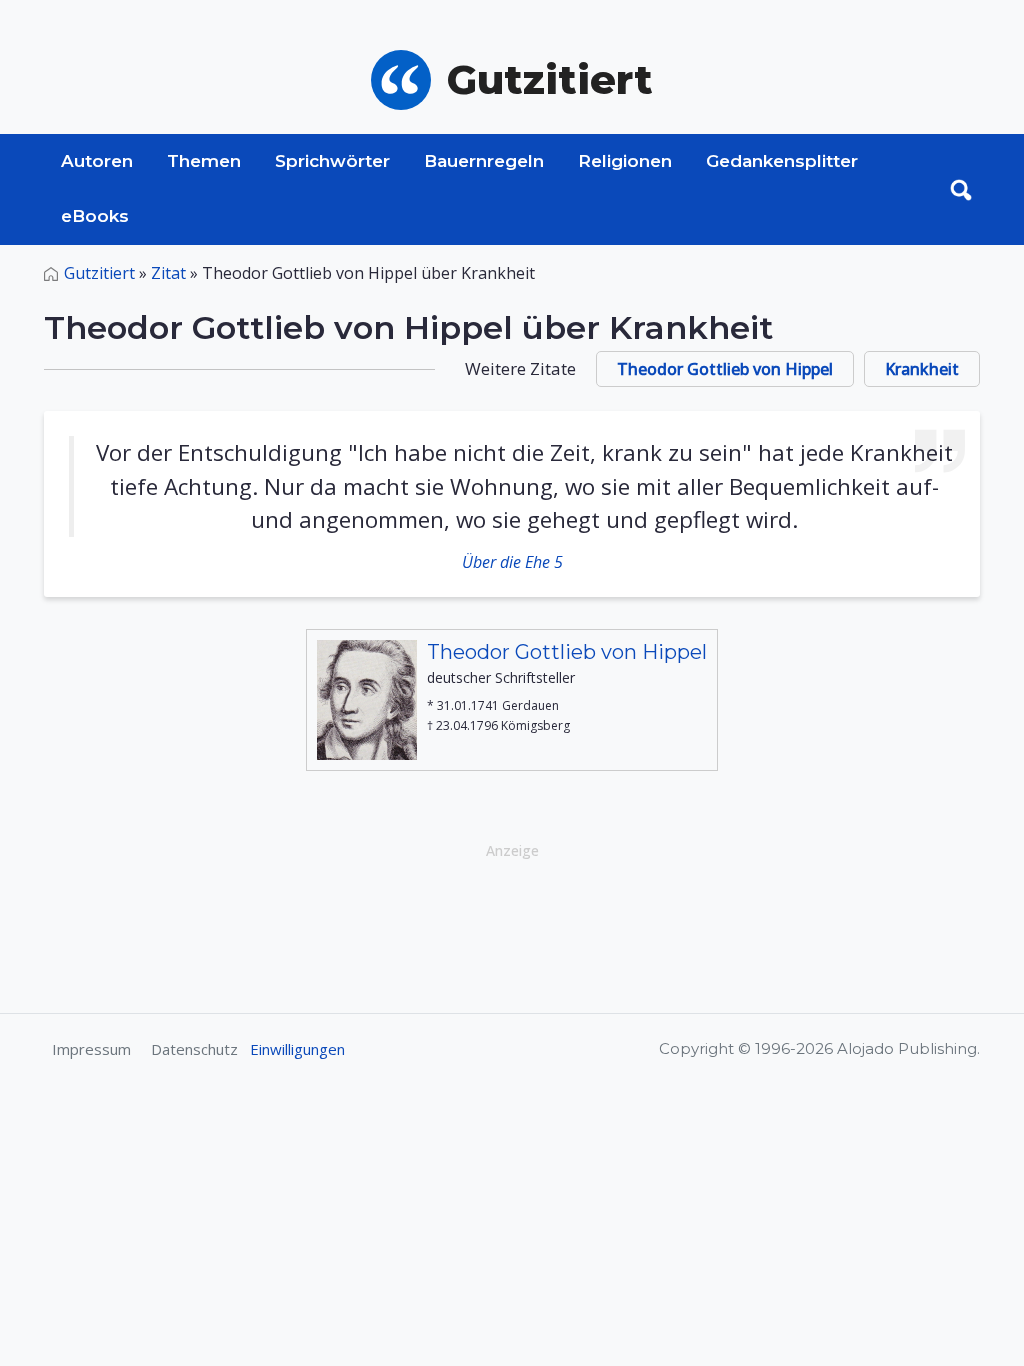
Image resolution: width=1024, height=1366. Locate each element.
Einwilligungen (297, 1049)
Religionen (625, 161)
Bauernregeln (484, 161)
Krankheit (922, 369)
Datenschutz (194, 1049)
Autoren (97, 161)
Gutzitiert (99, 273)
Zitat (168, 273)
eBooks (95, 216)
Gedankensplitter (782, 161)
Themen (204, 161)
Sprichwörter (332, 161)
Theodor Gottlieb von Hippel (725, 369)
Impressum (91, 1049)
